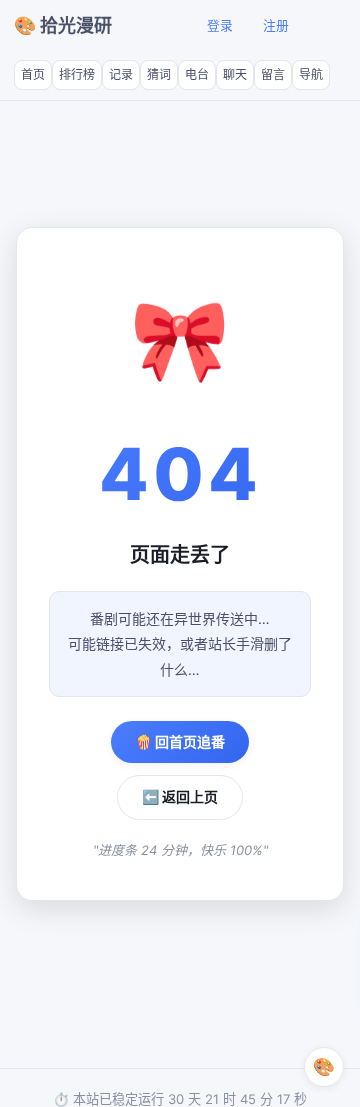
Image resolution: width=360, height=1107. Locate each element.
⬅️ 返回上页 (180, 796)
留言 (273, 74)
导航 (311, 74)
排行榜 (77, 74)
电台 (197, 74)
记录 (121, 74)
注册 (276, 25)
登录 (220, 25)
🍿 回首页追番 (180, 741)
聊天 (235, 74)
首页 (33, 74)
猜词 (159, 74)
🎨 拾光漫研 (63, 25)
